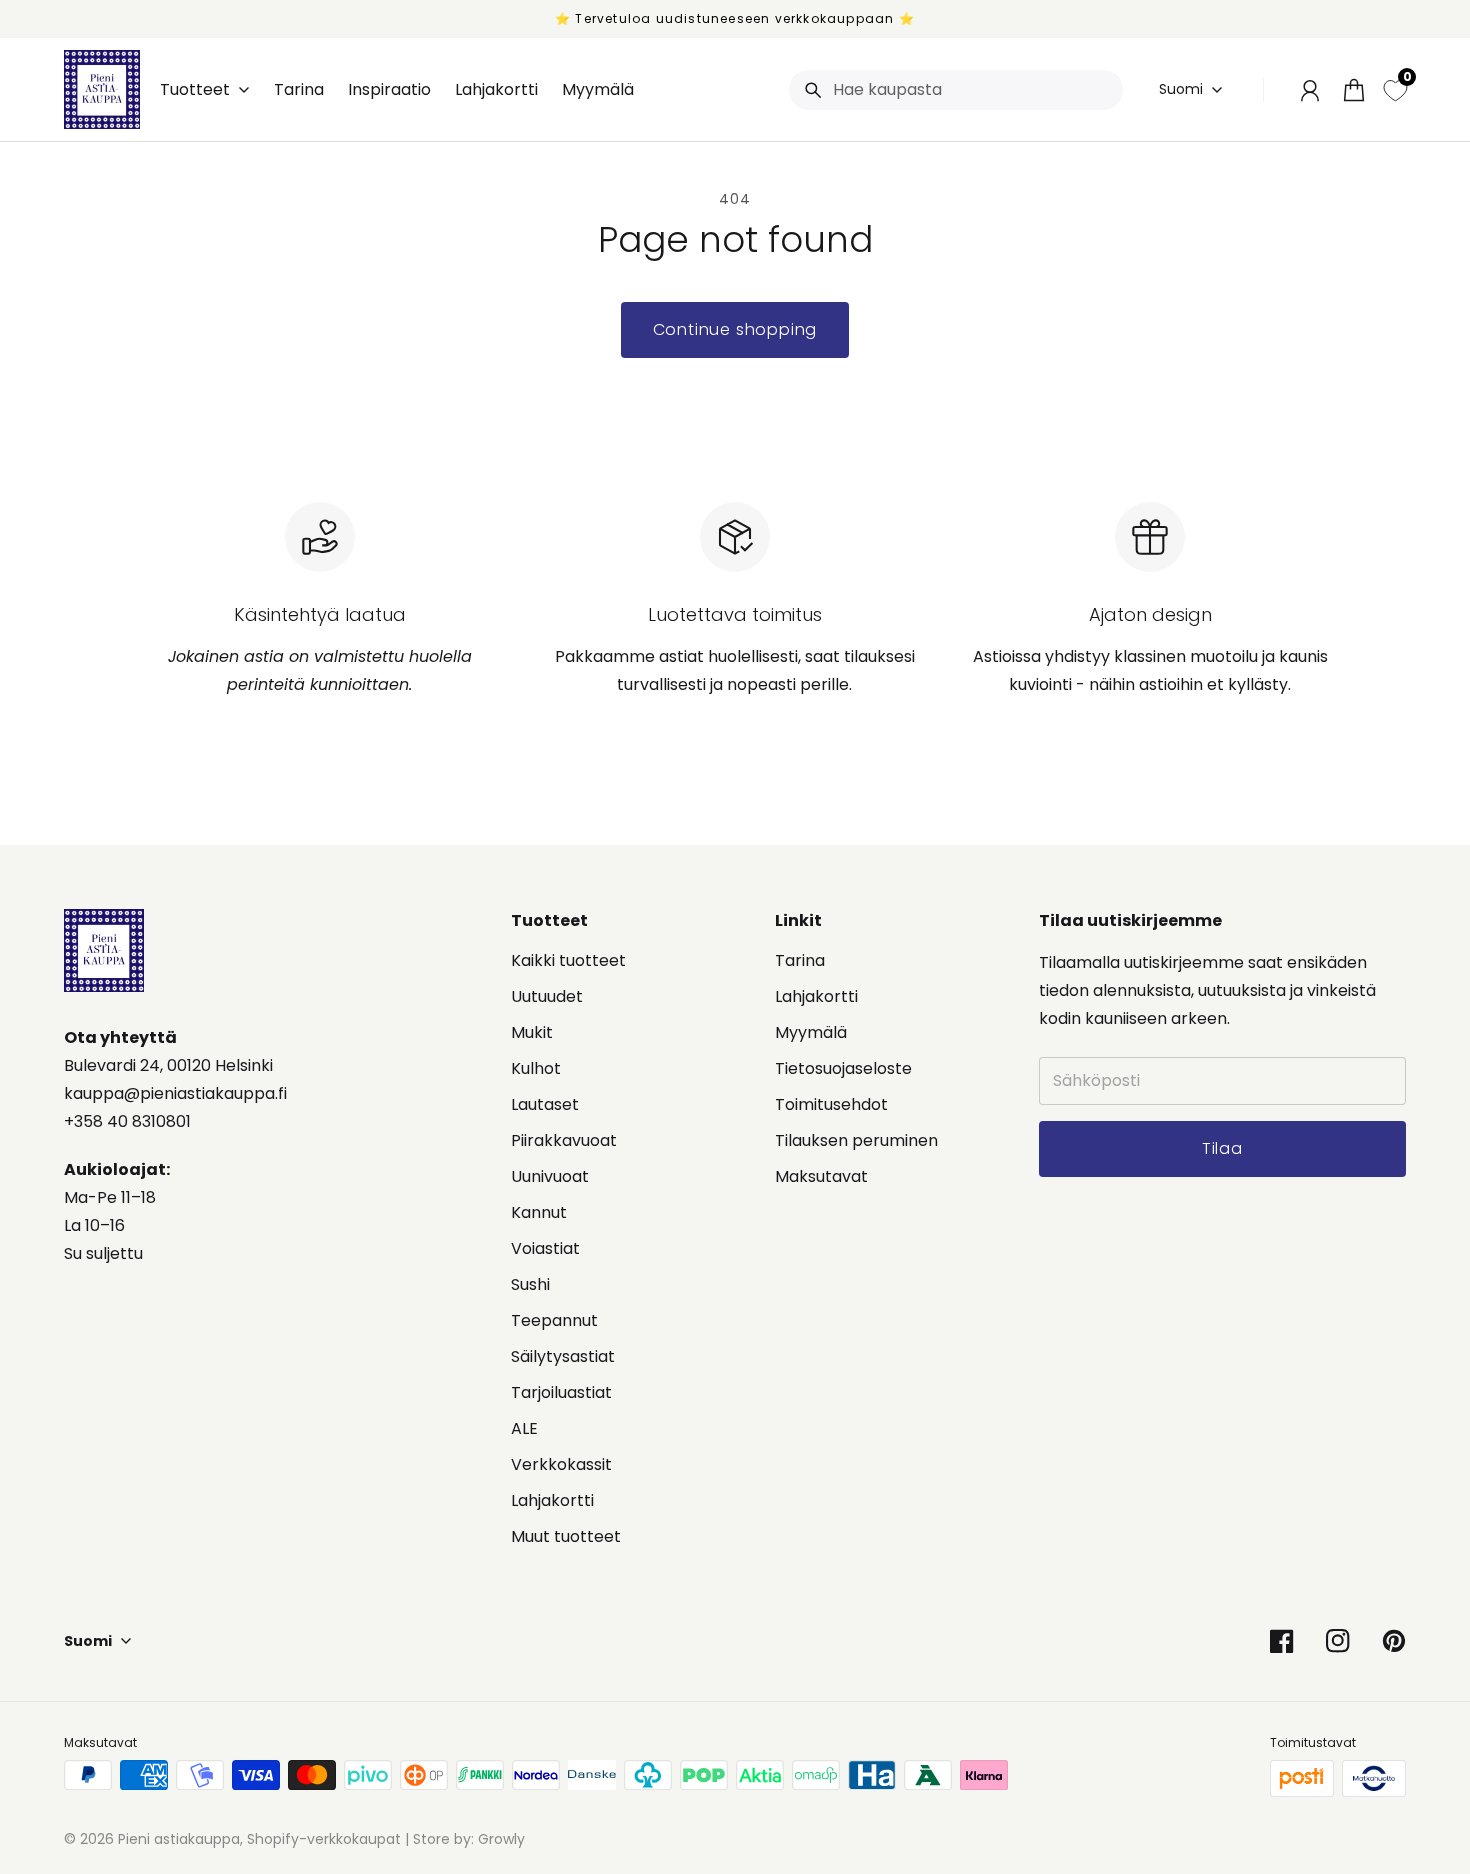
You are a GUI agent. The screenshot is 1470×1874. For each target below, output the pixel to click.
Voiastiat (545, 1248)
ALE (524, 1428)
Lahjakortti (552, 1500)
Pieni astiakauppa (179, 1839)
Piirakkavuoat (564, 1140)
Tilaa (1313, 1765)
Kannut (539, 1212)
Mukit (532, 1032)
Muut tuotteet (566, 1536)
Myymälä (811, 1032)
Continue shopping (735, 329)
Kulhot (536, 1068)
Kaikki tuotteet (568, 960)
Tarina (800, 960)
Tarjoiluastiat (561, 1392)
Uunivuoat (550, 1176)
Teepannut (554, 1320)
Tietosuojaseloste (843, 1068)
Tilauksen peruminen (856, 1140)
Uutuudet (547, 996)
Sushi (530, 1284)
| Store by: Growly (463, 1839)
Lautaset (545, 1104)
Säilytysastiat (563, 1356)
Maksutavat (821, 1176)
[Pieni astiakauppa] (102, 89)
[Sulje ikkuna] (1410, 1582)
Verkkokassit (561, 1464)
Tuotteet (195, 90)
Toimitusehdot (831, 1104)
